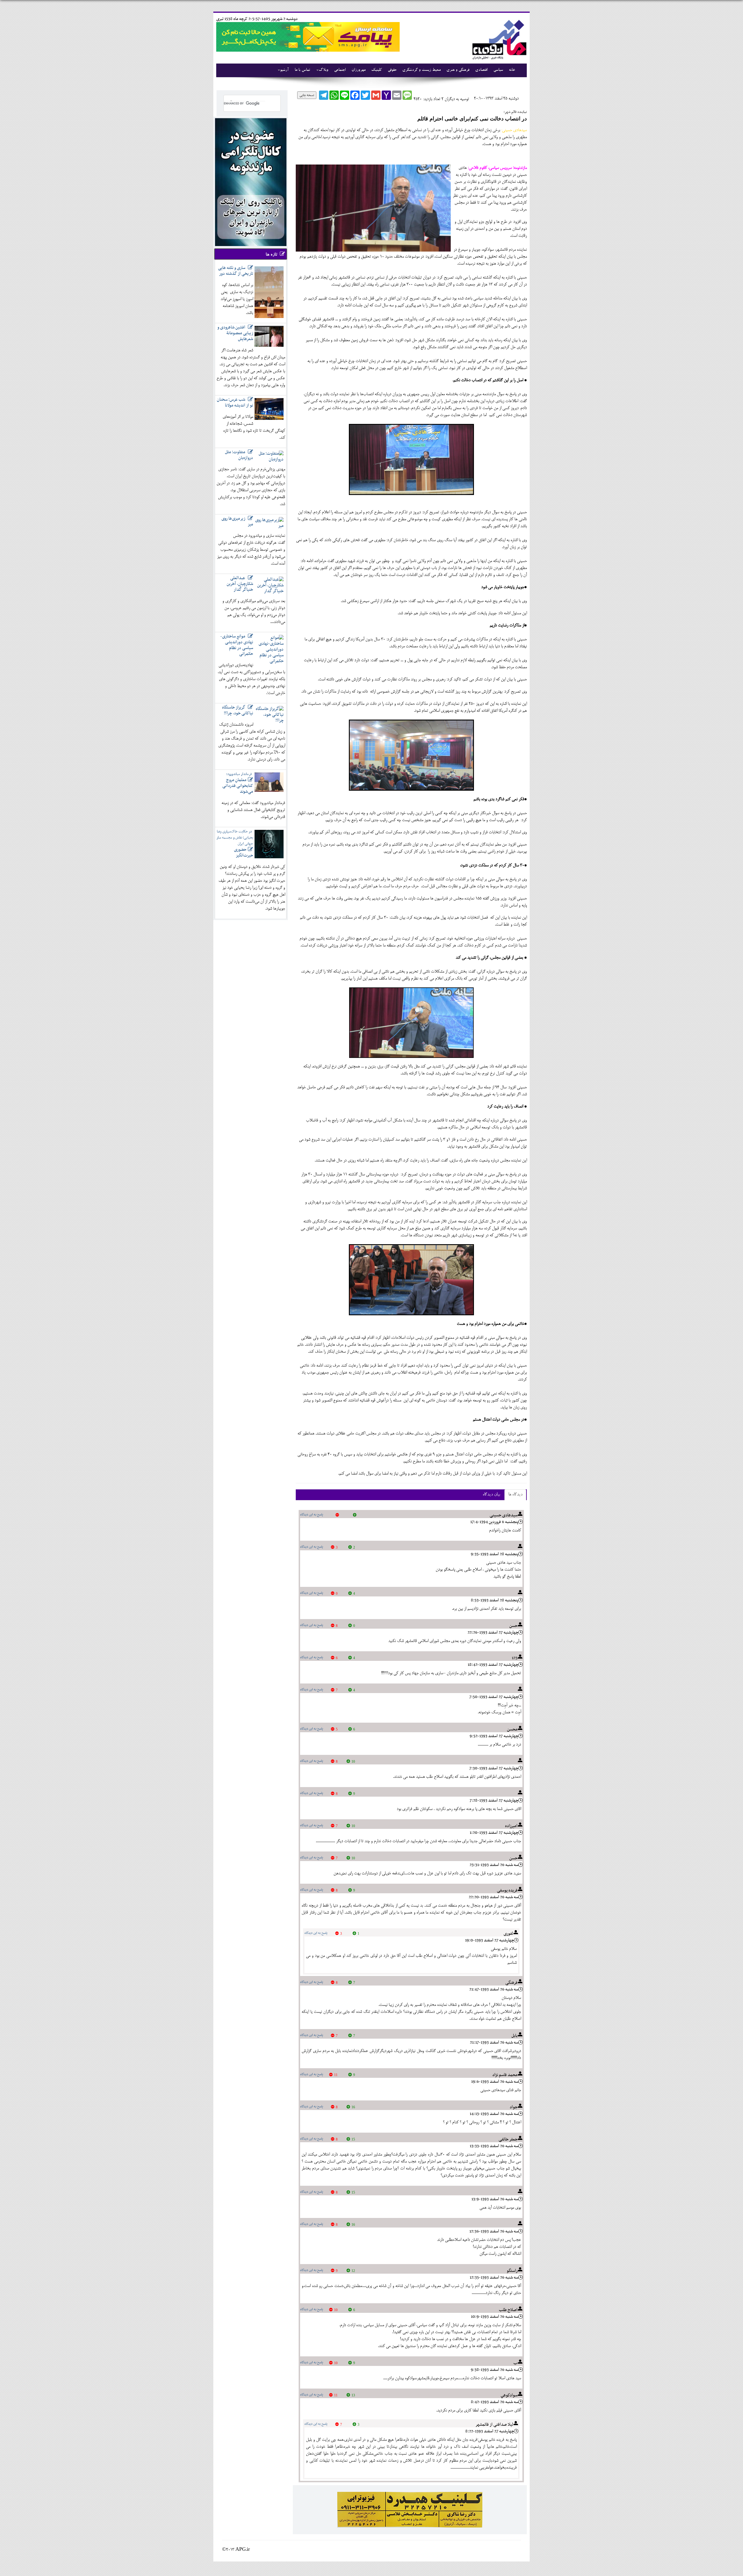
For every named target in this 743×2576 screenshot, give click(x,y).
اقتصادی (481, 70)
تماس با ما (302, 70)
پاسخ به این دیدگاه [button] (312, 1515)
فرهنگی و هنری (458, 70)
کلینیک (377, 70)
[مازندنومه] (498, 39)
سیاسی (498, 70)
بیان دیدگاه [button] (491, 1495)
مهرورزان (358, 70)
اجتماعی (340, 70)
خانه (512, 70)
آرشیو (284, 70)
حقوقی (392, 70)
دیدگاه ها (515, 1495)
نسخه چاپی (307, 95)
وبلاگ (323, 70)
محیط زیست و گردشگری (421, 70)
